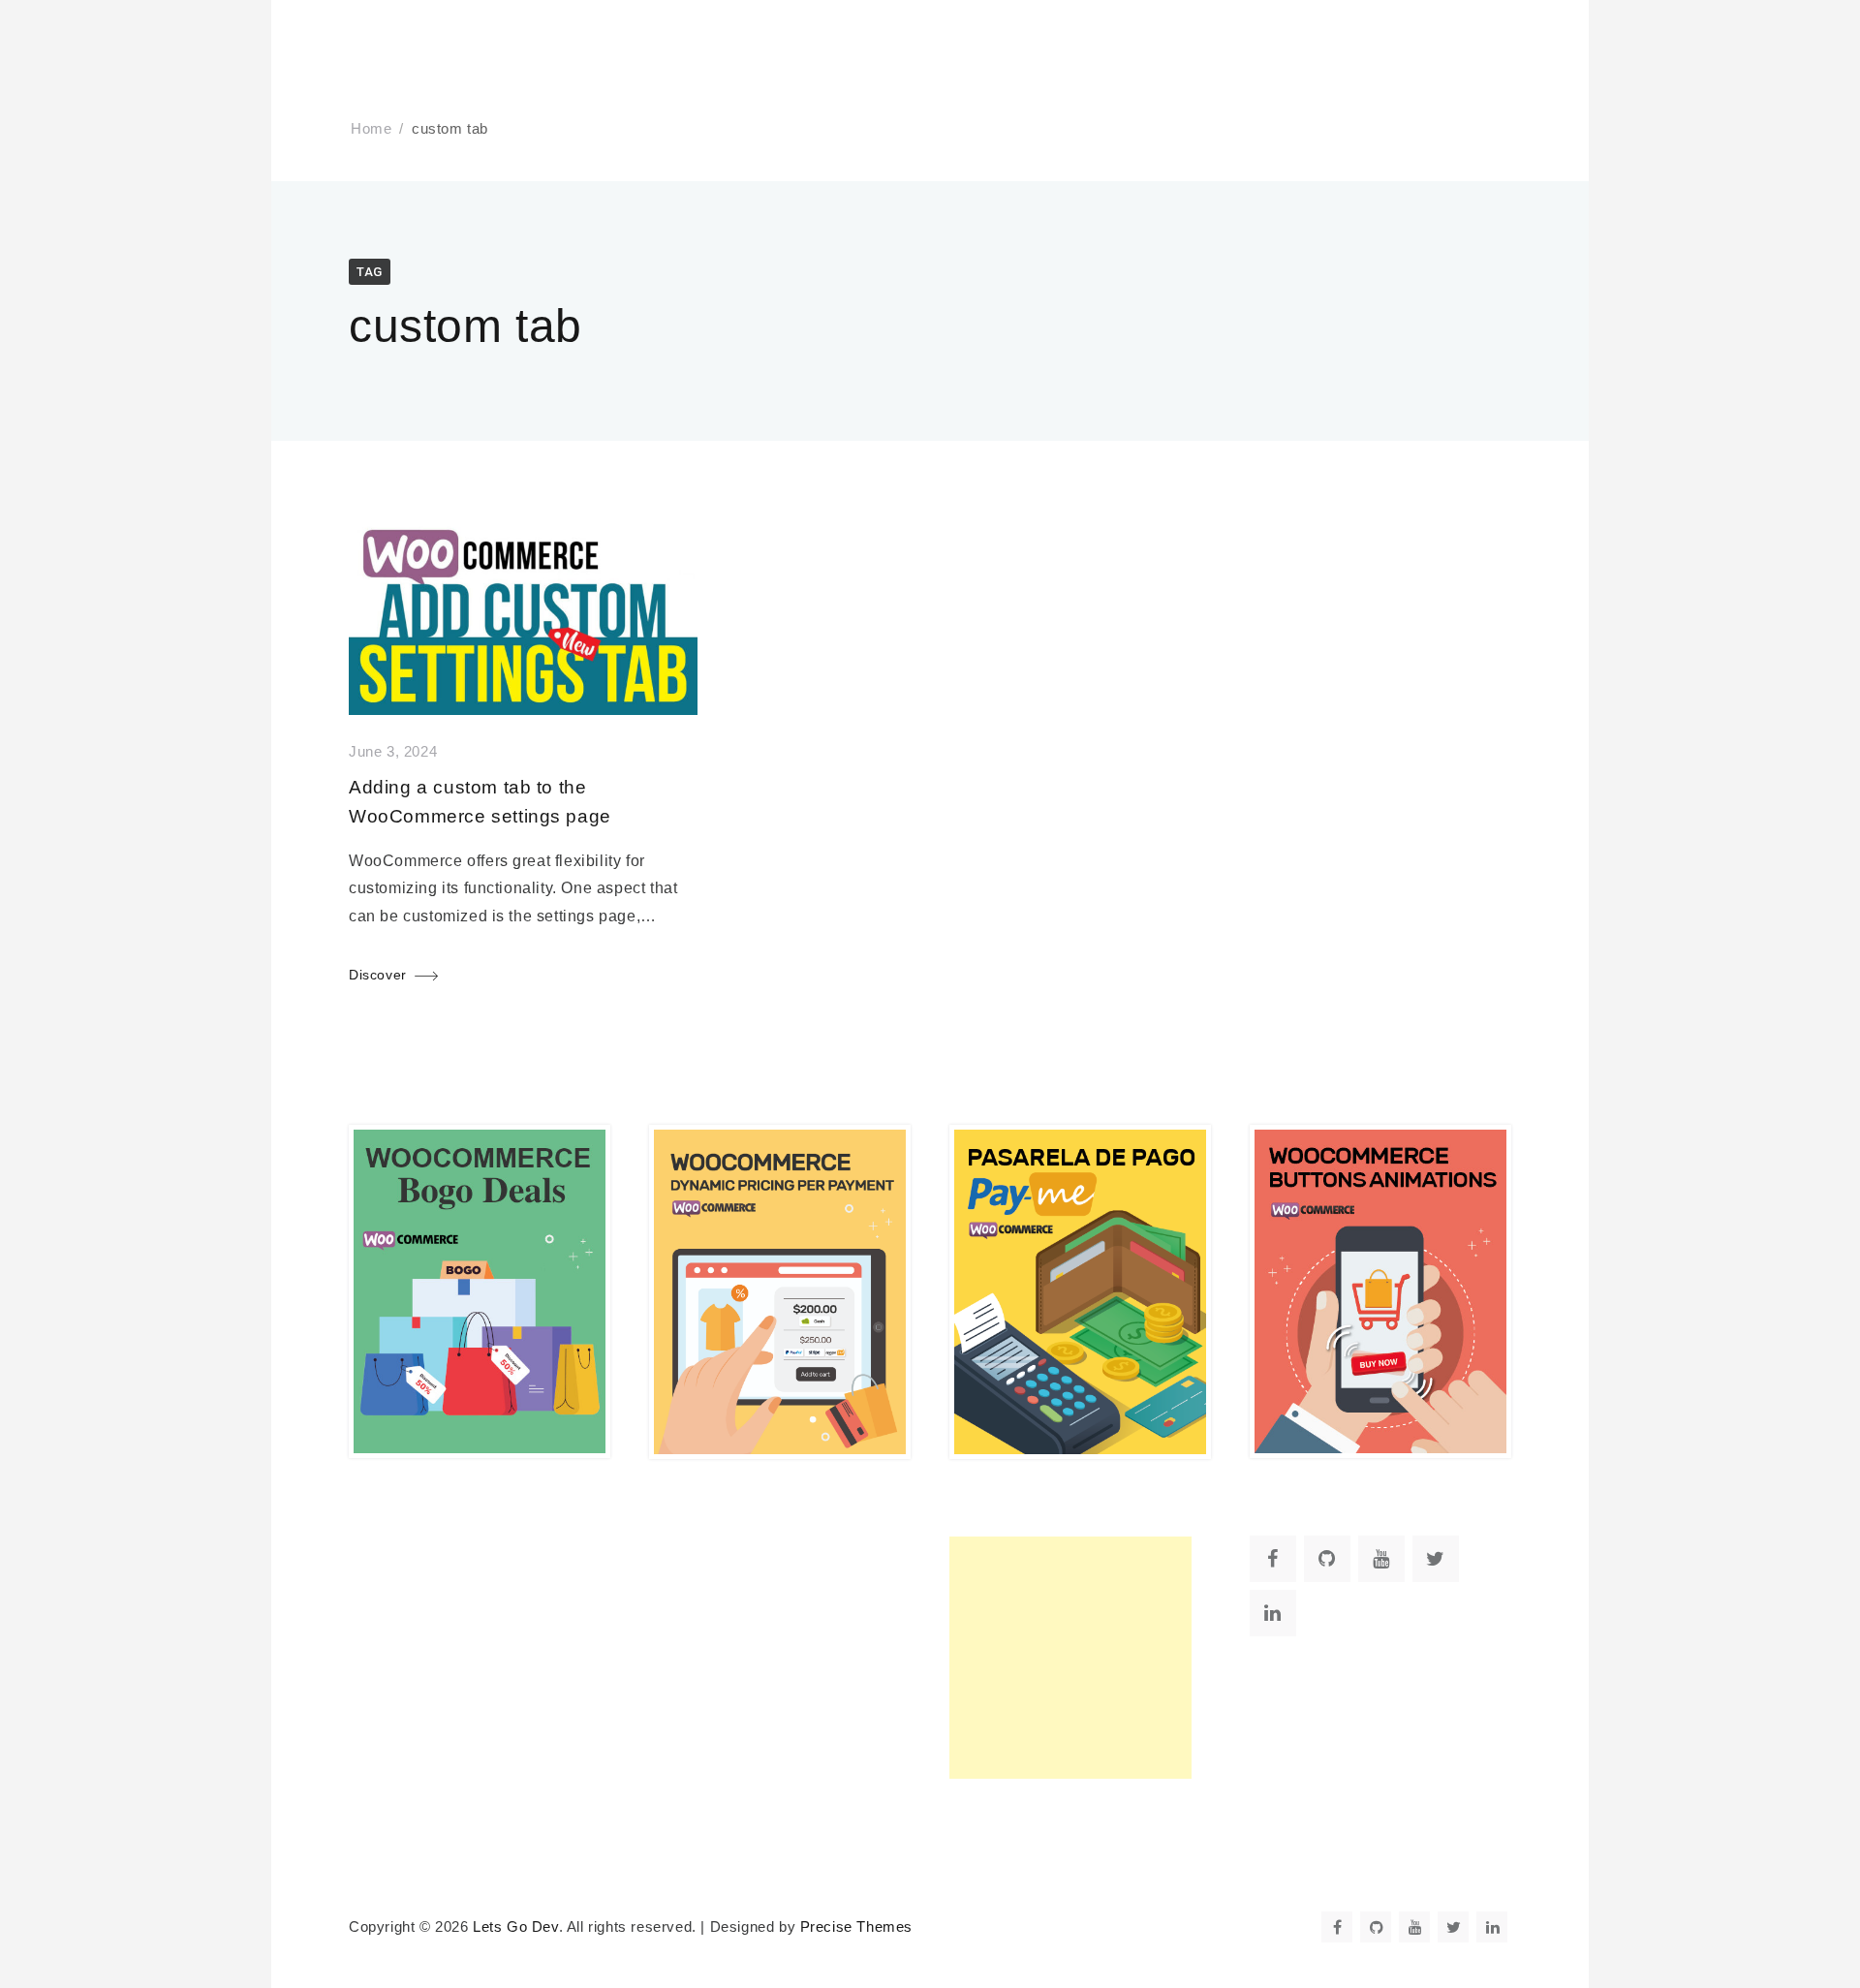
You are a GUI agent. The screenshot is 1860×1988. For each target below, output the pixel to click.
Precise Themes (856, 1927)
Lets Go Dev (516, 1927)
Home (371, 129)
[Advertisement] (1070, 1658)
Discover (378, 975)
